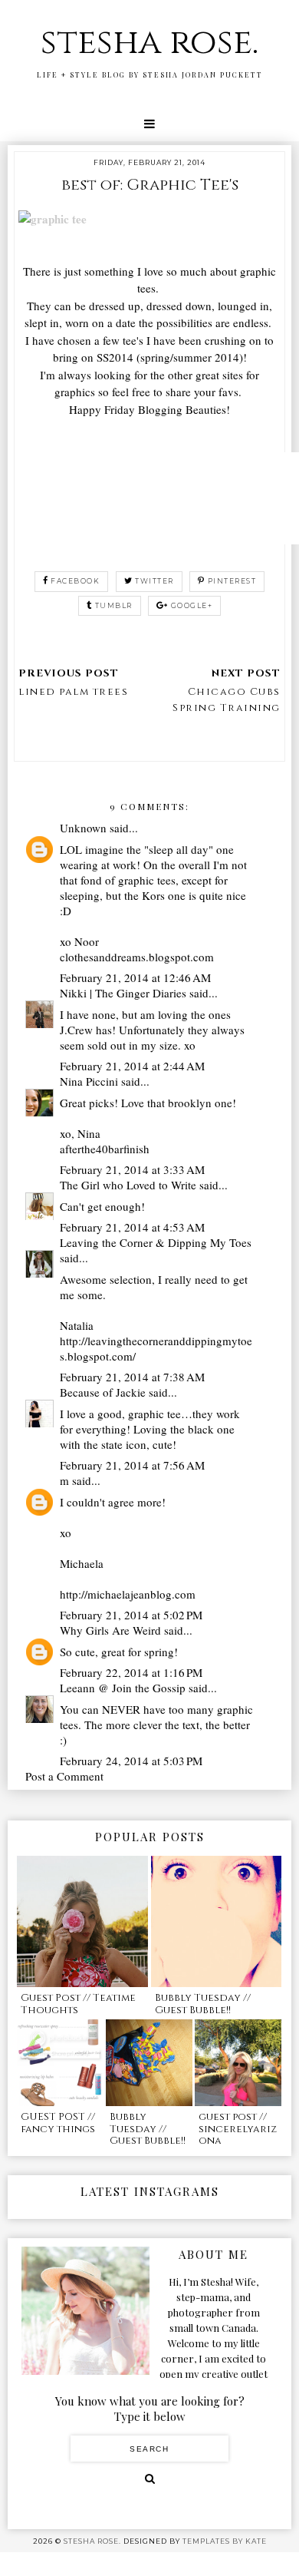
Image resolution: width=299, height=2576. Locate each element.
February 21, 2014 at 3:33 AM (132, 1169)
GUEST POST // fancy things (58, 2123)
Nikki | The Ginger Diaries (123, 993)
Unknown (83, 828)
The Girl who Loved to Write (128, 1185)
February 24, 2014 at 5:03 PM (131, 1761)
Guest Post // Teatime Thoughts (78, 2004)
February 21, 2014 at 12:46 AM (135, 977)
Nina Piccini (89, 1081)
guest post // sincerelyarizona (238, 2129)
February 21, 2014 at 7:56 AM (132, 1465)
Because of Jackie (103, 1392)
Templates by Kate (225, 2541)
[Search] (150, 2478)
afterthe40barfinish (105, 1149)
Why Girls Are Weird (110, 1630)
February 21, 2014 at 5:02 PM (131, 1615)
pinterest (232, 581)
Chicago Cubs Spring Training (227, 700)
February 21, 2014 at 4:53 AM (132, 1227)
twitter (154, 581)
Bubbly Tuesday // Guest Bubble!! (203, 2004)
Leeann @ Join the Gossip (123, 1688)
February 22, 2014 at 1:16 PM (131, 1672)
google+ (192, 605)
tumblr (114, 605)
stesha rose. (149, 43)
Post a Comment (64, 1776)
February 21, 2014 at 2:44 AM (132, 1066)
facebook (75, 581)
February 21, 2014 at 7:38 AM (132, 1377)
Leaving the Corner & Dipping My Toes (156, 1242)
